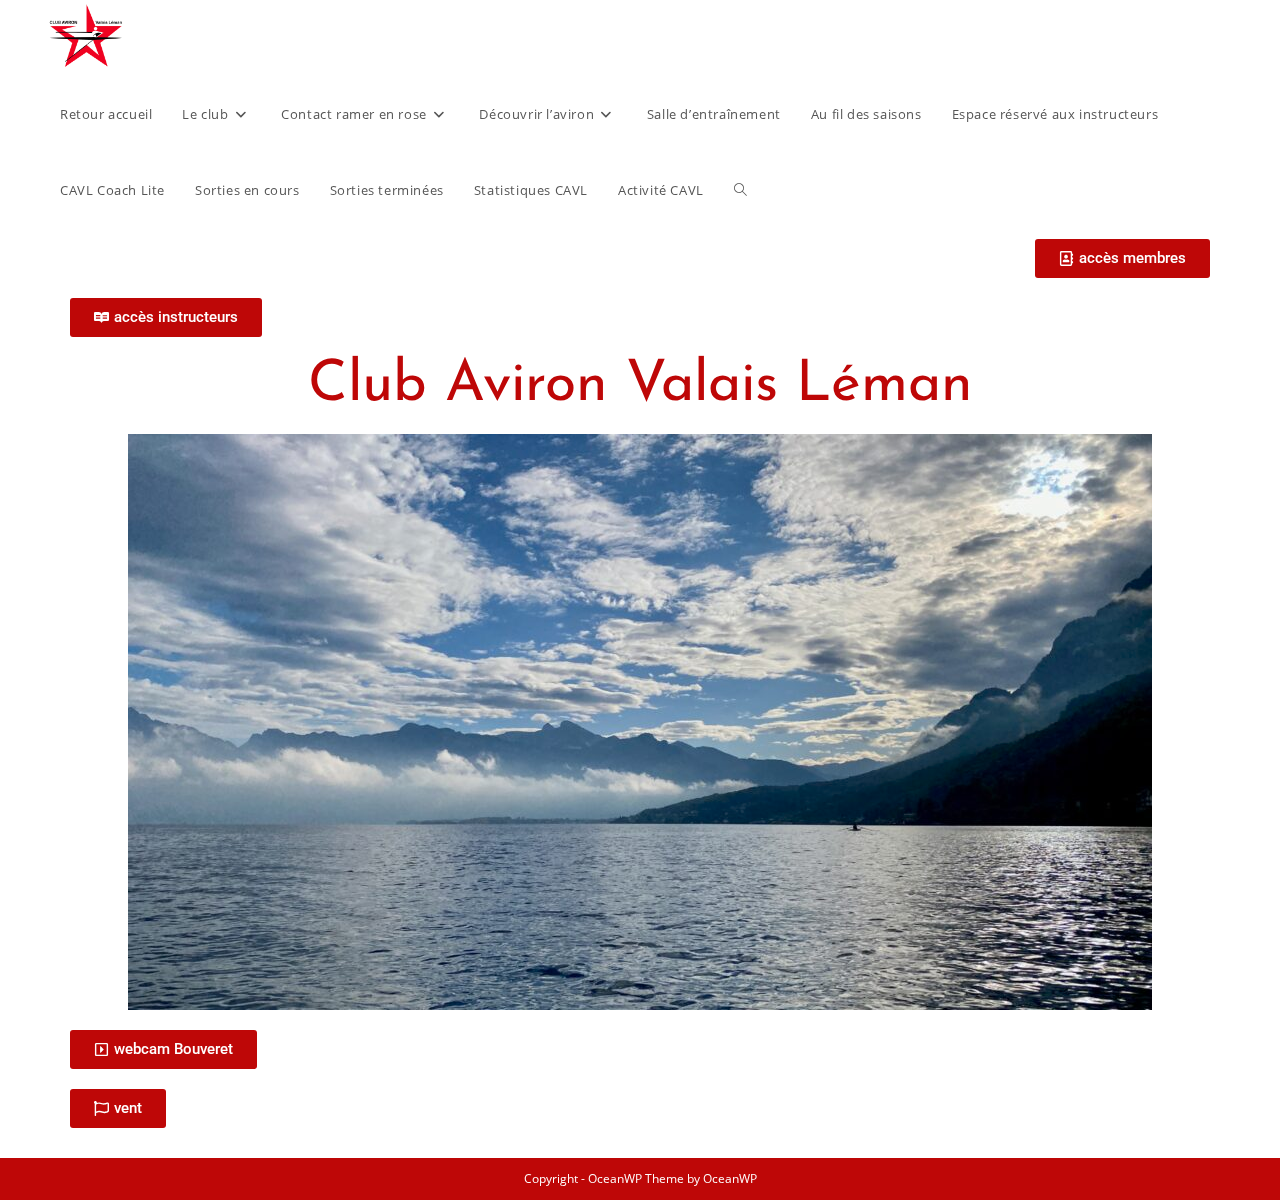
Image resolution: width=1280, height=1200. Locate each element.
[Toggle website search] (740, 190)
